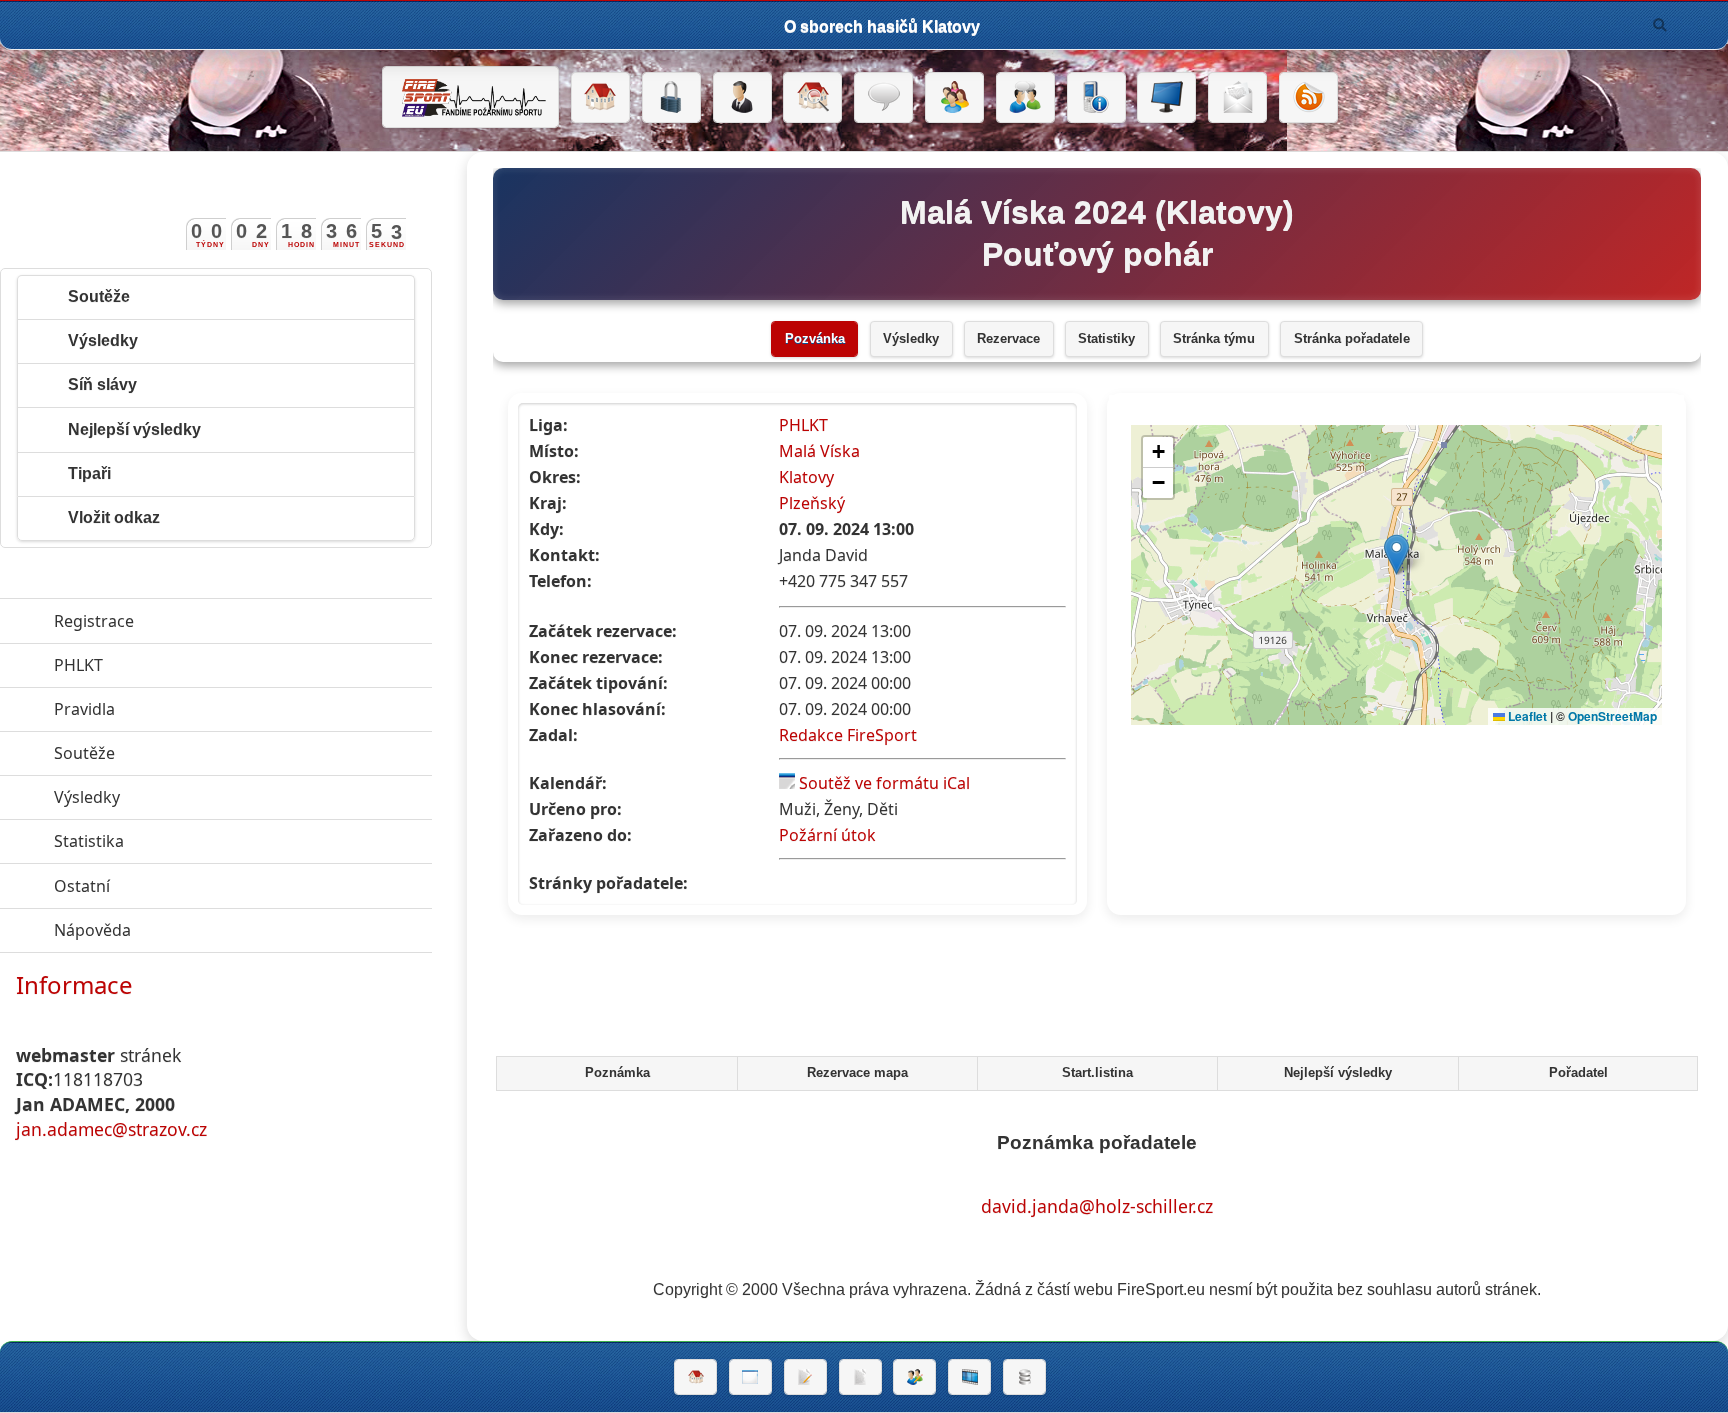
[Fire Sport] (470, 97)
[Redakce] (1237, 98)
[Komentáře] (883, 98)
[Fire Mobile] (1096, 98)
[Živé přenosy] (1166, 98)
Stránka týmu (1214, 339)
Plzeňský (812, 503)
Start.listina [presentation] (1097, 1073)
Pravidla (176, 709)
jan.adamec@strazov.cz (111, 1129)
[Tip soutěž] (914, 1377)
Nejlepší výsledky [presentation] (1338, 1073)
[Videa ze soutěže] (969, 1377)
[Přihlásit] (671, 98)
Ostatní (174, 886)
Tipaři (89, 473)
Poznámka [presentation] (617, 1073)
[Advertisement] (1097, 991)
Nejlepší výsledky (134, 429)
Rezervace (1008, 339)
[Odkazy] (812, 98)
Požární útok (827, 835)
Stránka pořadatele (1352, 339)
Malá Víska (819, 451)
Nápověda (184, 930)
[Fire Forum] (1025, 98)
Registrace (94, 621)
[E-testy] (954, 98)
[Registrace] (742, 98)
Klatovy (806, 477)
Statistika (181, 841)
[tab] (616, 1074)
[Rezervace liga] (805, 1377)
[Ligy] (1024, 1377)
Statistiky (1106, 339)
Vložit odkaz (114, 517)
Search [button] (1660, 25)
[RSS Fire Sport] (1308, 98)
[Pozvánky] (750, 1377)
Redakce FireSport (848, 735)
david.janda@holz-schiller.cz (1097, 1206)
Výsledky (911, 339)
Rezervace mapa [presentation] (857, 1073)
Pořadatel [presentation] (1578, 1073)
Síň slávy (102, 384)
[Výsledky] (860, 1377)
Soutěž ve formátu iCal (884, 783)
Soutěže (99, 296)
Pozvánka (815, 339)
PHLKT (803, 425)
